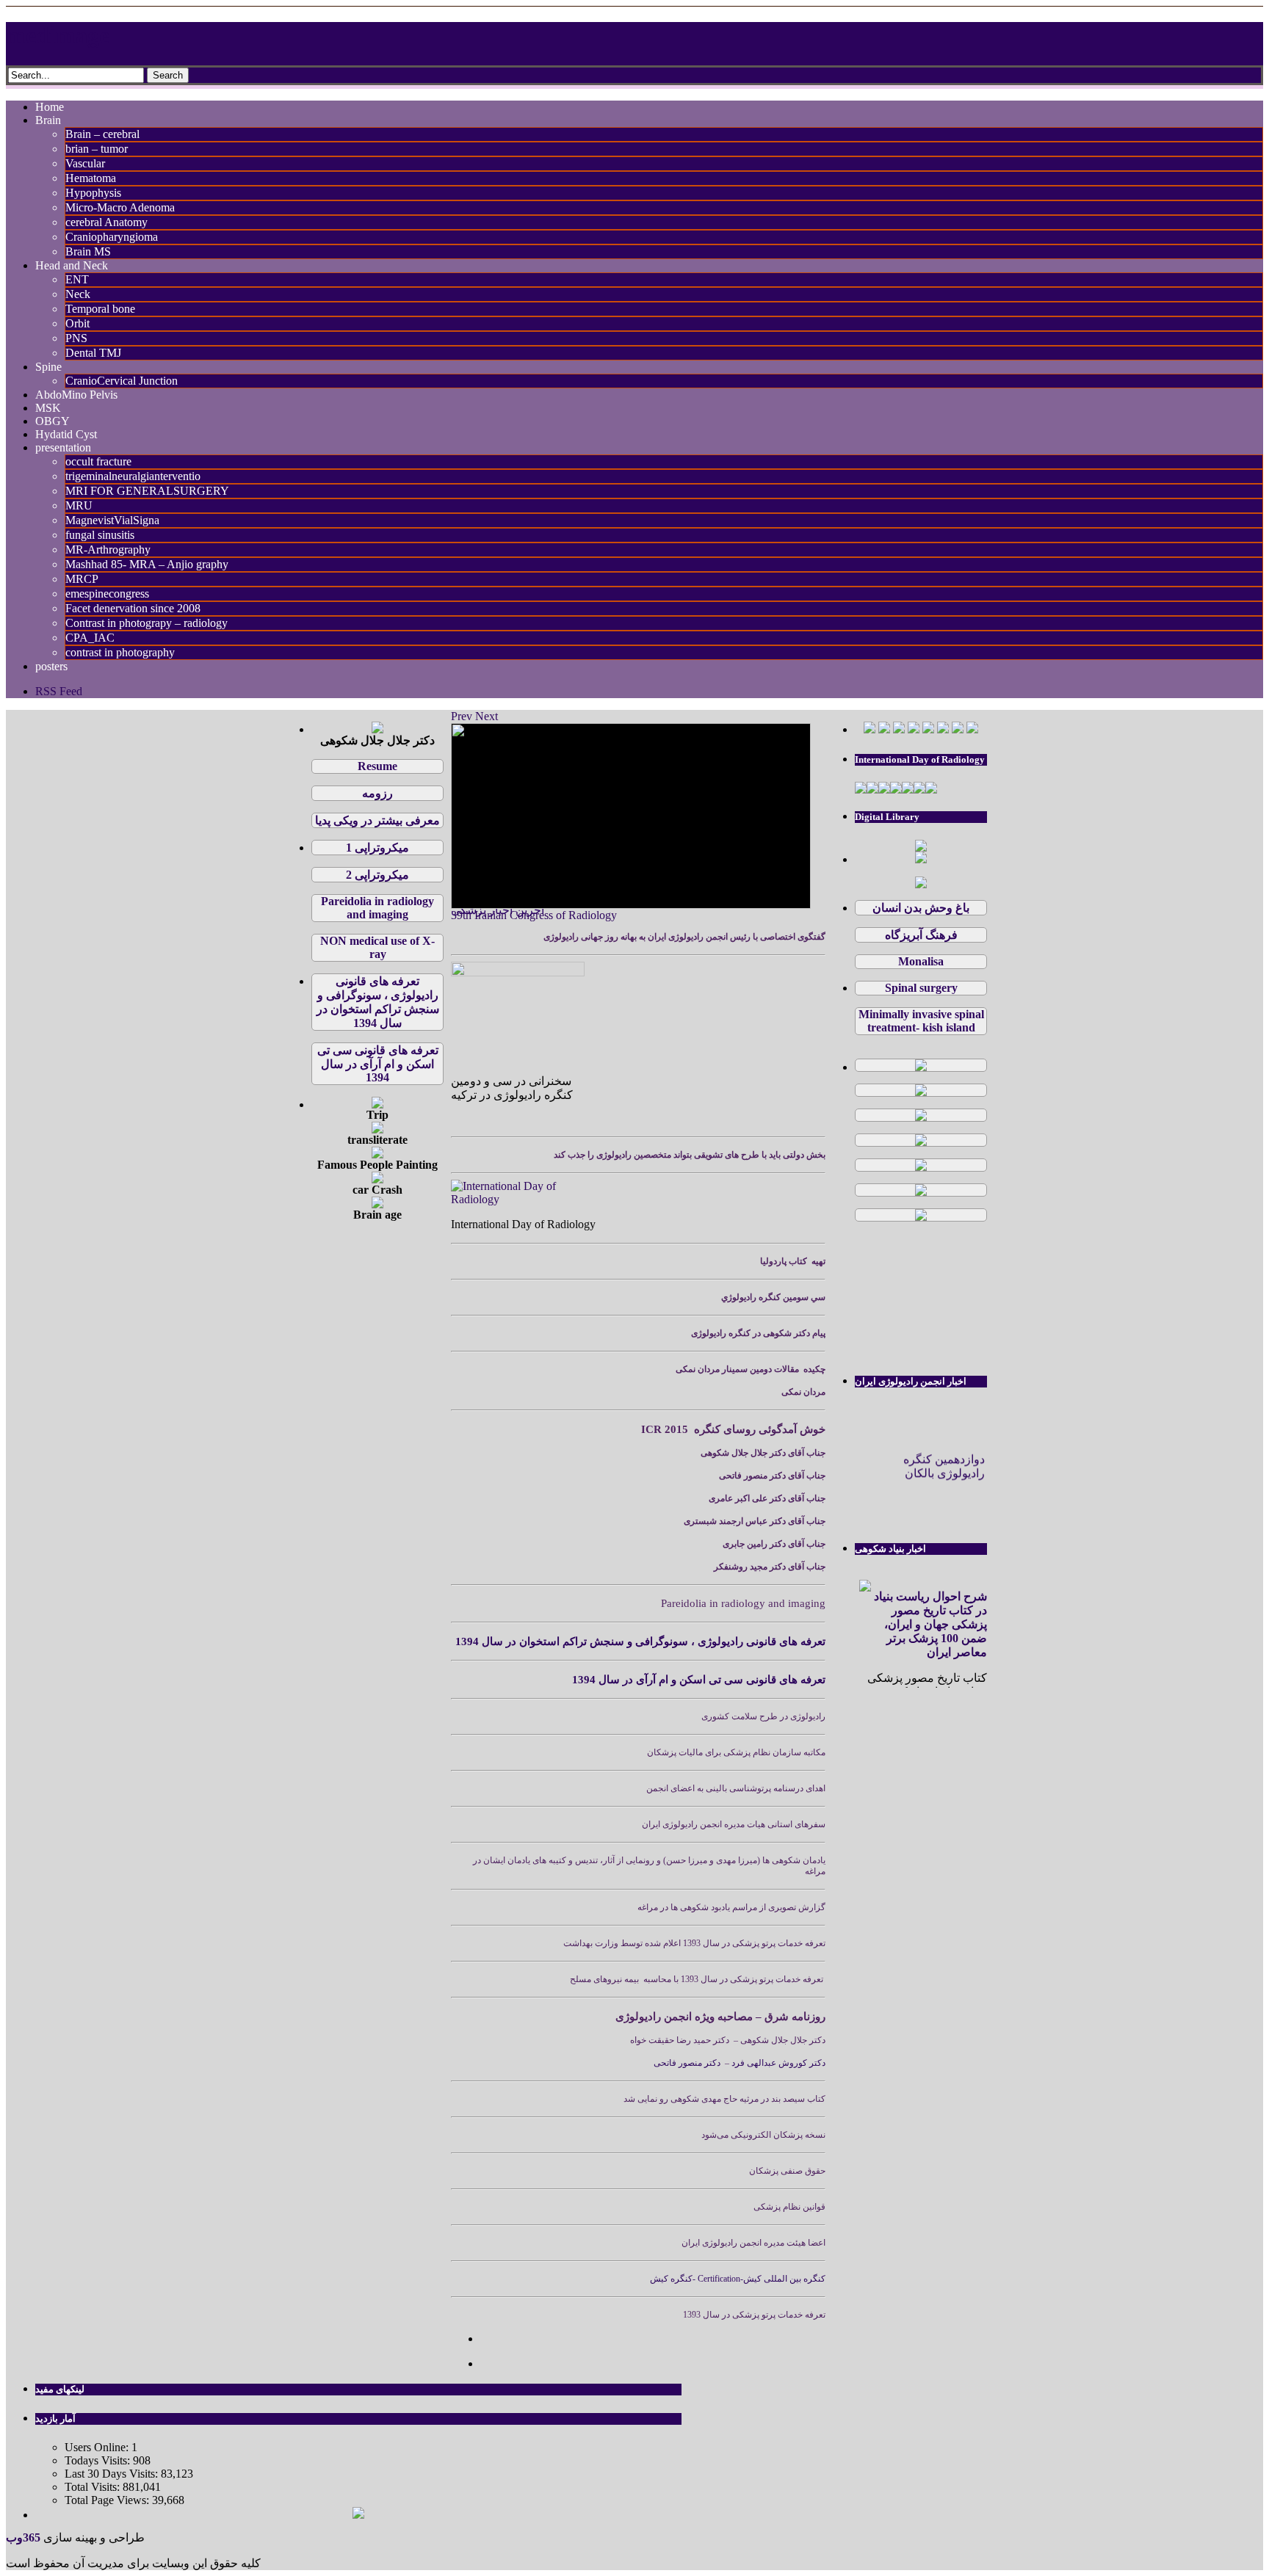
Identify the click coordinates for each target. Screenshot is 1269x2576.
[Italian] (928, 729)
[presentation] (921, 884)
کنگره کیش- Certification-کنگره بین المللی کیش (738, 2279)
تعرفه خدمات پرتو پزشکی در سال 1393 (754, 2315)
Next (487, 716)
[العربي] (899, 729)
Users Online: (98, 2447)
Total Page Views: (108, 2500)
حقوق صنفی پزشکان (787, 2171)
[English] (884, 729)
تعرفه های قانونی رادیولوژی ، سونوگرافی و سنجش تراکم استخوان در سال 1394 (640, 1641)
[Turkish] (958, 729)
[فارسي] (869, 729)
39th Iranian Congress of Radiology (534, 915)
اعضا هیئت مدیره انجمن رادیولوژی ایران (753, 2243)
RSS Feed (59, 691)
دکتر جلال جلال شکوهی (782, 2040)
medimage (58, 35)
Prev (462, 716)
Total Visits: (94, 2487)
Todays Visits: (99, 2460)
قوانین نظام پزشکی (789, 2207)
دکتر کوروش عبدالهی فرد (777, 2063)
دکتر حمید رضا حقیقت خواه (680, 2040)
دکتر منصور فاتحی (688, 2063)
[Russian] (972, 729)
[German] (914, 729)
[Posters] (921, 859)
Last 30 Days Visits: (113, 2474)
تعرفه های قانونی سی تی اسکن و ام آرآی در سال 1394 (699, 1680)
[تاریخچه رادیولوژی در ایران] (921, 1217)
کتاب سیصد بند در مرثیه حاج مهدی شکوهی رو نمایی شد (724, 2099)
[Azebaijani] (943, 729)
